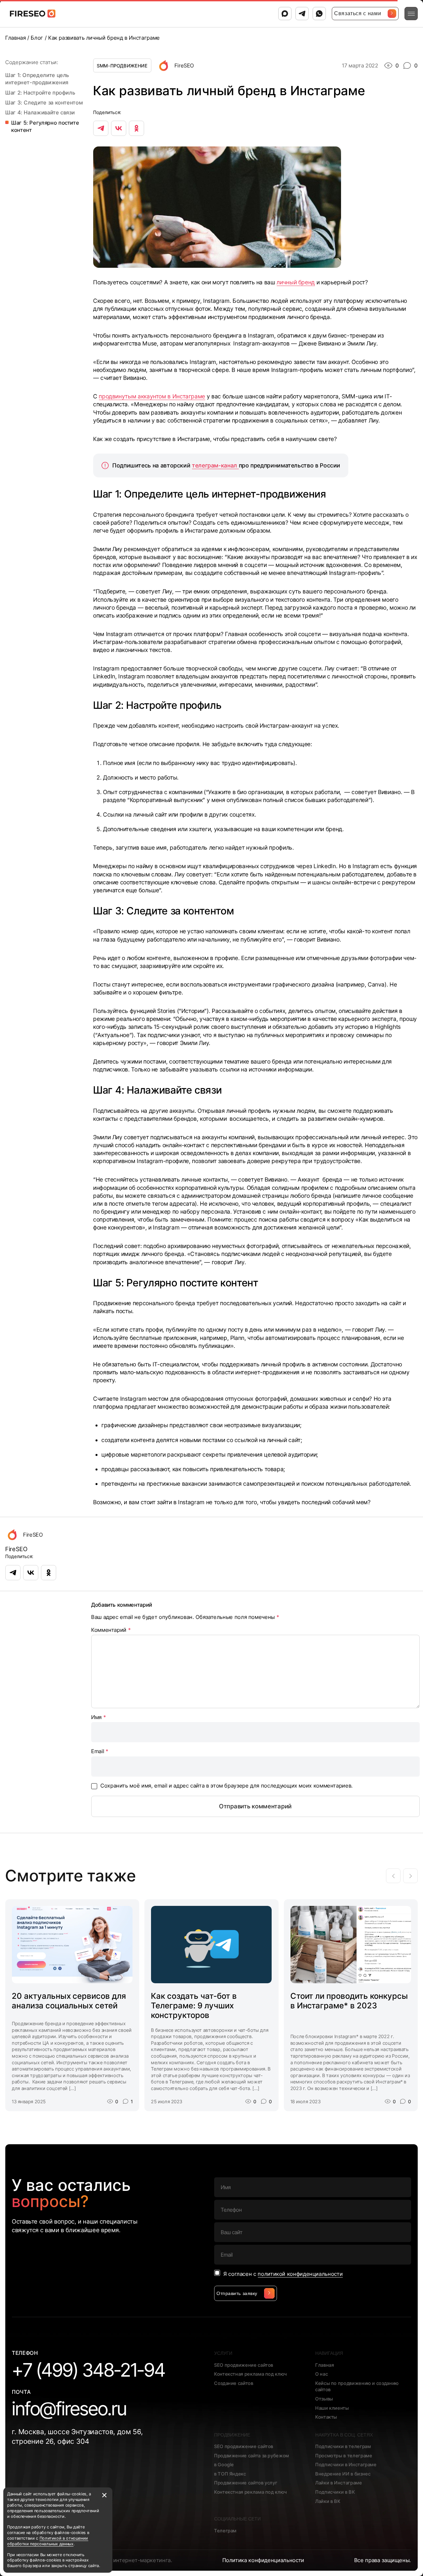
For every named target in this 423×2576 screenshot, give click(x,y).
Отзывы (324, 2399)
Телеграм (225, 2531)
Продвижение (232, 2435)
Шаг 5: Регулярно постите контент (45, 126)
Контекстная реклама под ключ (251, 2374)
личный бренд (296, 282)
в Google (224, 2464)
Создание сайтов (234, 2383)
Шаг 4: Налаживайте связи (40, 112)
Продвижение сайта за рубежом (252, 2455)
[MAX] (285, 14)
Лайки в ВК (328, 2501)
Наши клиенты (332, 2408)
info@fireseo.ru (69, 2409)
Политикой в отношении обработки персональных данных (48, 2541)
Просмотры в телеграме (344, 2455)
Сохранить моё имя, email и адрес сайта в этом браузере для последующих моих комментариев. (227, 1786)
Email (100, 1751)
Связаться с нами (358, 13)
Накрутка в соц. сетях (344, 2435)
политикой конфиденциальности (300, 2274)
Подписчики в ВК (335, 2492)
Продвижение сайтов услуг (246, 2483)
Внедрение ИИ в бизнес (343, 2474)
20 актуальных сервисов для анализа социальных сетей (69, 2001)
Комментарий (111, 1630)
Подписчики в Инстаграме (346, 2464)
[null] (101, 128)
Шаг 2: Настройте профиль (40, 93)
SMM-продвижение (122, 66)
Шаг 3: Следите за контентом (45, 102)
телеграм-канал (215, 465)
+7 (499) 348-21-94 (89, 2370)
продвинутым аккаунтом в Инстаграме (152, 396)
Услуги (223, 2353)
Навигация (329, 2353)
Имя (98, 1717)
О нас (322, 2374)
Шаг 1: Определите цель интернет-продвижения (38, 79)
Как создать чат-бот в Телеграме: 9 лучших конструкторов (194, 2006)
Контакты (326, 2417)
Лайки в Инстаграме (339, 2483)
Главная (325, 2365)
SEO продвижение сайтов (244, 2365)
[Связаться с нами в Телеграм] (302, 14)
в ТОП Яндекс (230, 2474)
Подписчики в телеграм (343, 2446)
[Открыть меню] (411, 14)
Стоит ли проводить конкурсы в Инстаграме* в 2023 (349, 2001)
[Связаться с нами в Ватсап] (319, 14)
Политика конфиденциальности (263, 2560)
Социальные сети (237, 2519)
